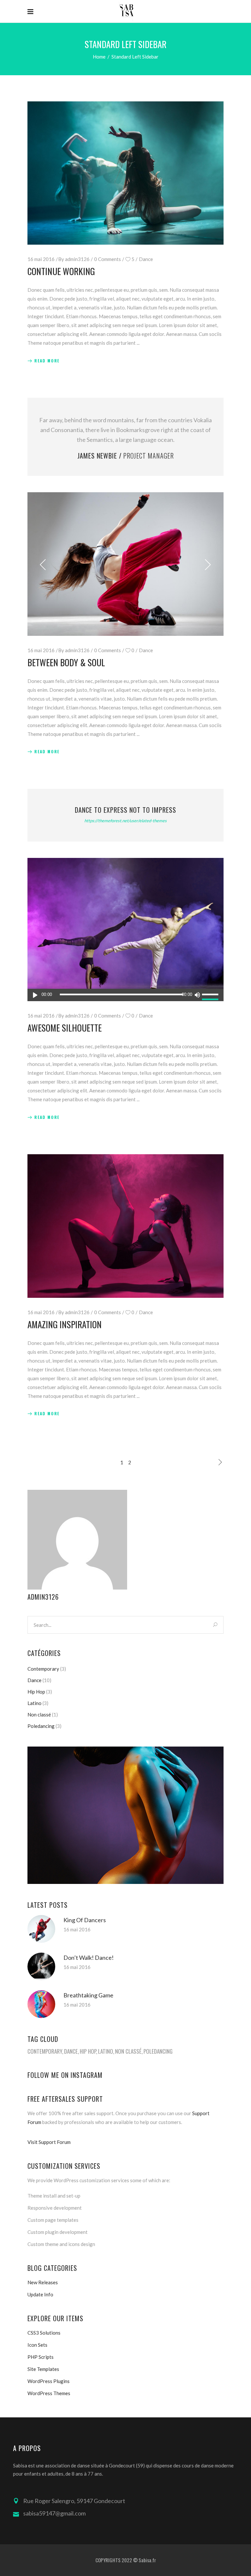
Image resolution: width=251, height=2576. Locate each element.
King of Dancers (85, 1920)
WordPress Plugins (49, 2381)
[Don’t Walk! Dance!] (41, 1967)
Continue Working (61, 271)
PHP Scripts (41, 2357)
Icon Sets (37, 2345)
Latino (34, 1703)
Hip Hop (36, 1692)
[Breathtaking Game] (41, 2004)
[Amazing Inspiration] (125, 1226)
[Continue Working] (125, 173)
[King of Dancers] (41, 1929)
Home (99, 57)
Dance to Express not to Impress (125, 810)
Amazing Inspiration (65, 1324)
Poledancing (41, 1726)
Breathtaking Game (88, 1995)
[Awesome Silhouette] (125, 930)
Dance (146, 259)
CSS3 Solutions (44, 2333)
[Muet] (197, 995)
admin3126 (77, 259)
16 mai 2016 (41, 259)
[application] (125, 995)
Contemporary (43, 1669)
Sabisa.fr (147, 2560)
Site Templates (43, 2369)
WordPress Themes (49, 2393)
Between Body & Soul (66, 662)
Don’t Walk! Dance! (89, 1958)
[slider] (211, 995)
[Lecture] (35, 995)
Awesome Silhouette (65, 1028)
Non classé (39, 1714)
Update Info (40, 2294)
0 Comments (108, 259)
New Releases (43, 2282)
